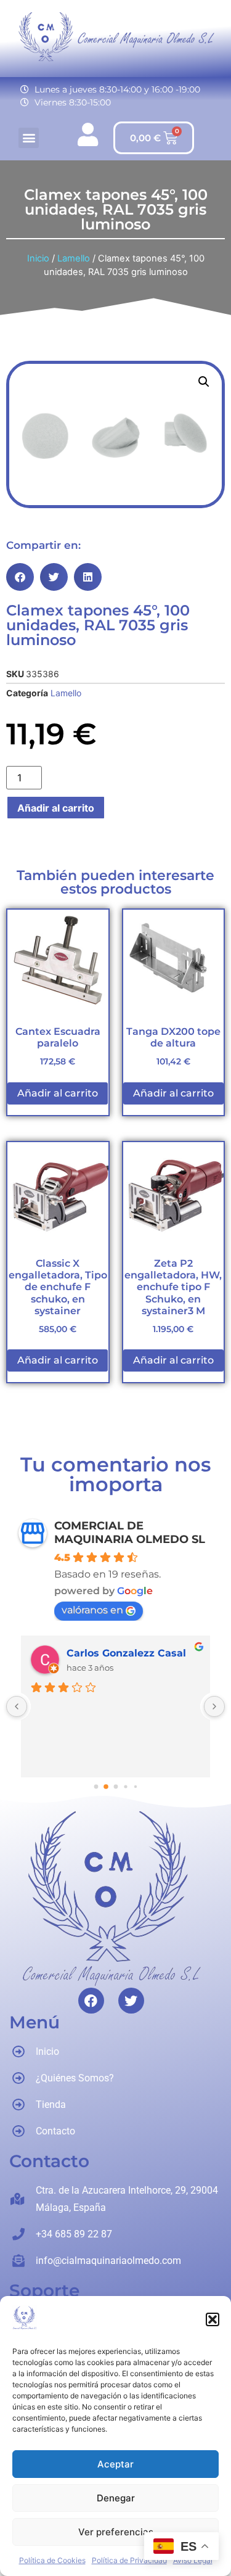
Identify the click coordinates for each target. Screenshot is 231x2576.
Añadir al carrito (56, 808)
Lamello (74, 258)
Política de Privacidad (129, 2560)
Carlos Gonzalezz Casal (126, 1653)
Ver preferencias (116, 2532)
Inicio (38, 258)
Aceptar (115, 2464)
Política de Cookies (52, 2560)
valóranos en (92, 1610)
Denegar (116, 2498)
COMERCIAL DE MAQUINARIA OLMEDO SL (130, 1533)
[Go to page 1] (106, 1787)
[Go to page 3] (125, 1787)
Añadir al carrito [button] (58, 1093)
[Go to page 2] (116, 1787)
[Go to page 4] (135, 1787)
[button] (213, 2319)
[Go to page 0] (96, 1787)
